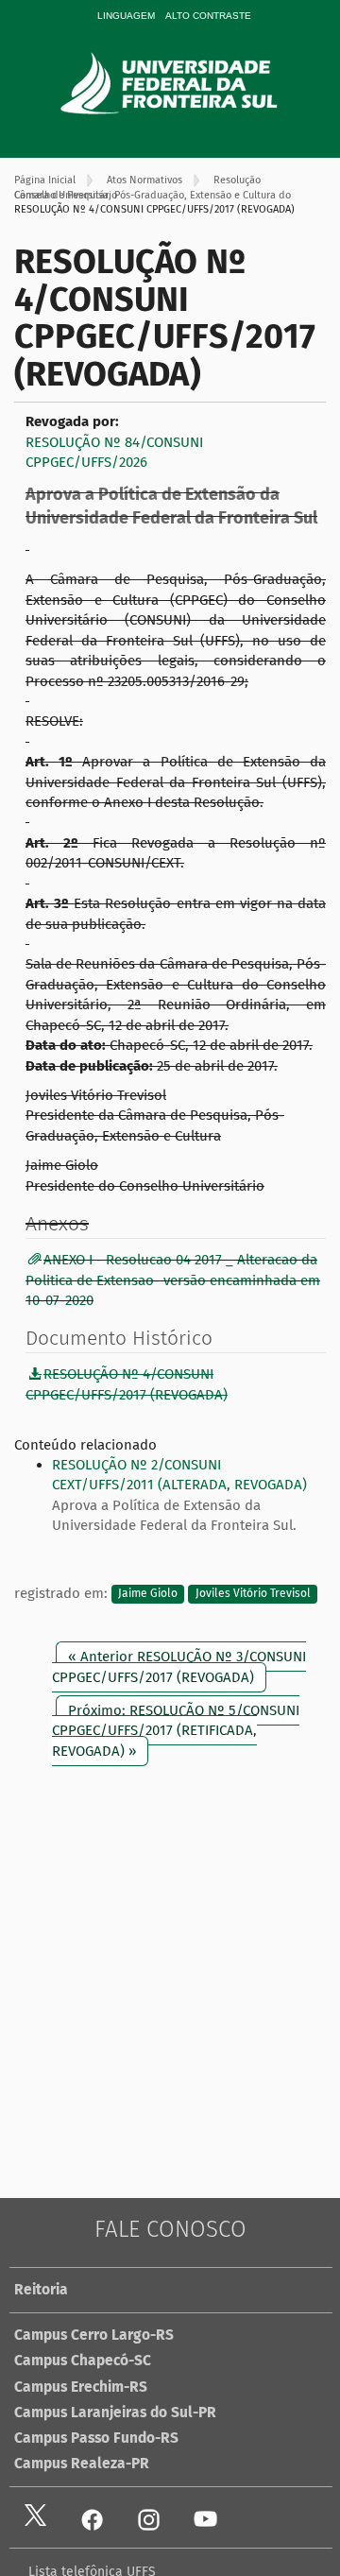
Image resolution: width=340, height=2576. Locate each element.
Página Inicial (45, 180)
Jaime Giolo (148, 1594)
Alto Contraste (208, 16)
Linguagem (126, 16)
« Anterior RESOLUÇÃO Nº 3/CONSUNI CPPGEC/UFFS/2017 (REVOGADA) (179, 1666)
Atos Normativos (144, 180)
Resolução (237, 180)
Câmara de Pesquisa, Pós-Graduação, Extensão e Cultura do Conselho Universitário (153, 195)
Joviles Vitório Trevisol (253, 1594)
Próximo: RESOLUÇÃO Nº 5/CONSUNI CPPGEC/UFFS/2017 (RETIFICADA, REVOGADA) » (176, 1731)
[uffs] (195, 83)
